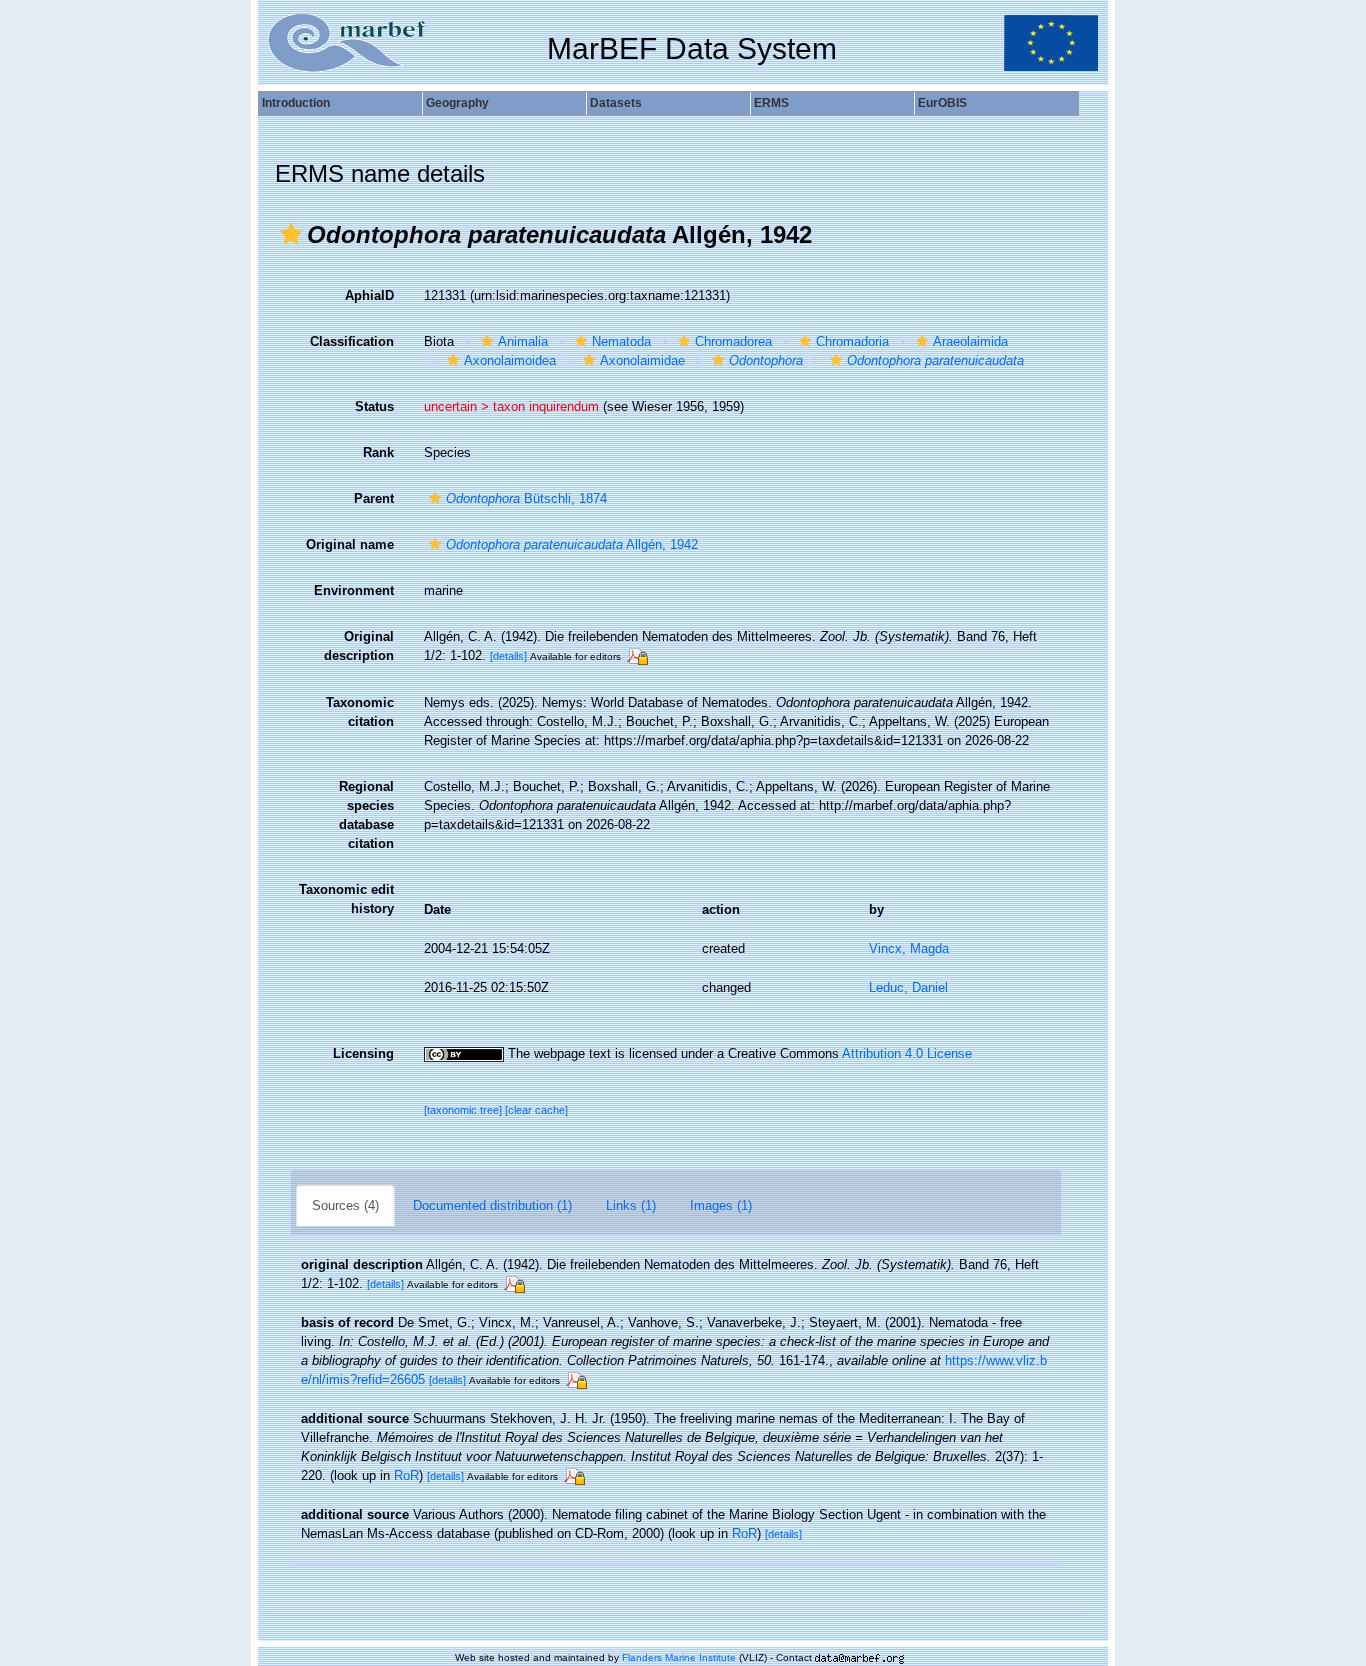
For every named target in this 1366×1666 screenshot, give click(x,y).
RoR (406, 1475)
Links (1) (631, 1205)
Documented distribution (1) (492, 1205)
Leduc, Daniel (908, 987)
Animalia (523, 341)
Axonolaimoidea (510, 360)
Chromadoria (852, 341)
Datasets (616, 103)
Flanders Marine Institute (679, 1657)
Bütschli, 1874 (526, 498)
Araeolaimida (970, 341)
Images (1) (721, 1205)
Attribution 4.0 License (907, 1053)
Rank (378, 452)
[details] (508, 656)
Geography (457, 103)
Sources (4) (345, 1205)
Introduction (296, 103)
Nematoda (621, 341)
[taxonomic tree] (464, 1110)
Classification (352, 341)
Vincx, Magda (909, 948)
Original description (359, 646)
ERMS (771, 103)
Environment (354, 590)
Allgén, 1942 (572, 544)
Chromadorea (733, 341)
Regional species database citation (366, 815)
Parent (374, 498)
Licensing (363, 1053)
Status (374, 406)
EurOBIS (942, 103)
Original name (350, 544)
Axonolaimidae (642, 360)
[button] (291, 234)
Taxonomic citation (360, 712)
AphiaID (369, 295)
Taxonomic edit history (346, 899)
